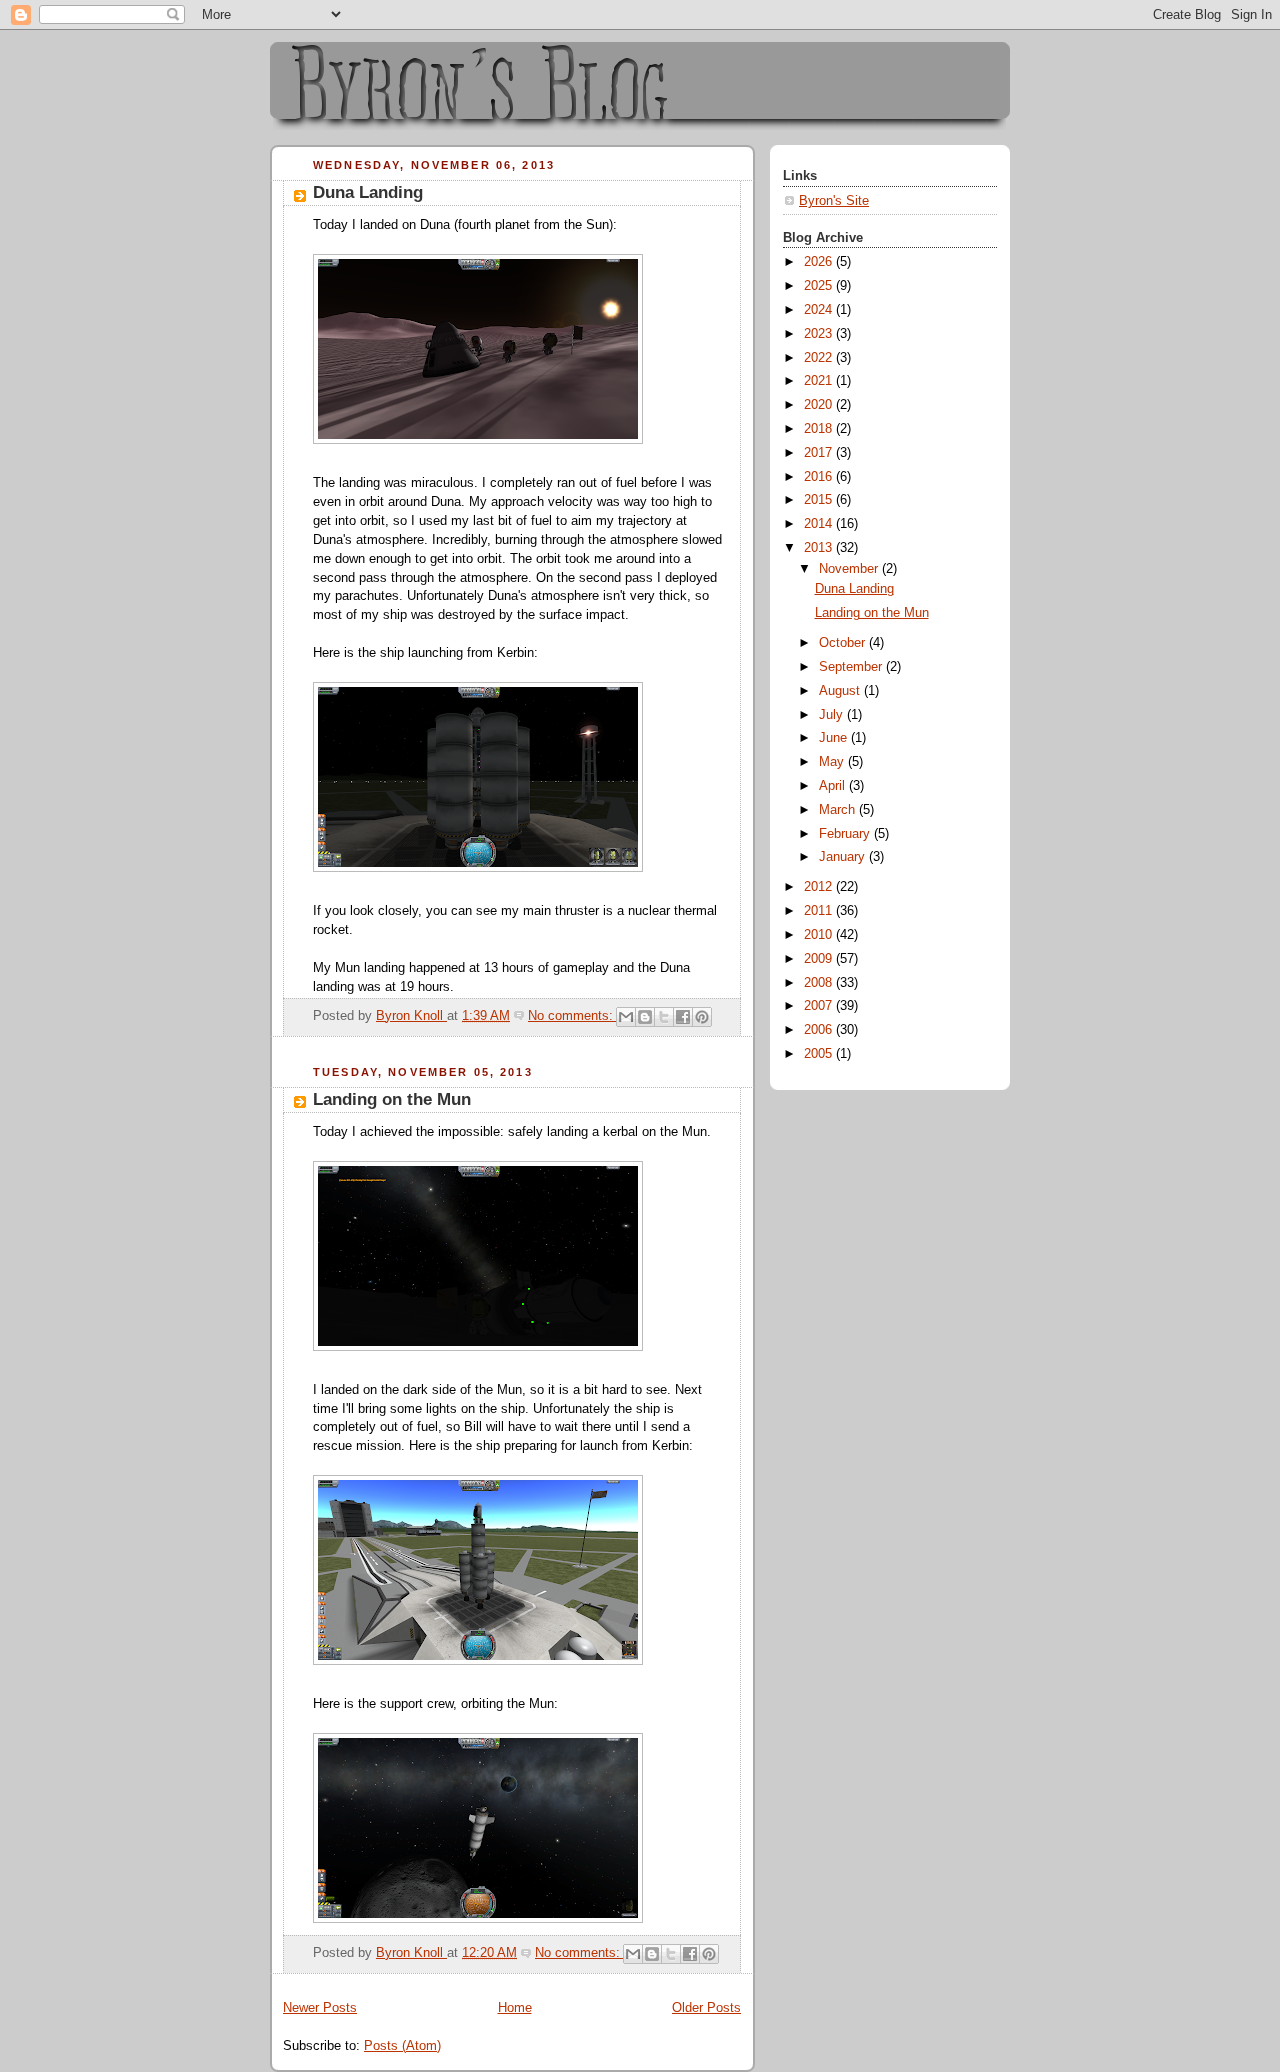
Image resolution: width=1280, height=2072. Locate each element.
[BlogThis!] (645, 1017)
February (846, 834)
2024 (820, 310)
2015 (820, 500)
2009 (820, 959)
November (850, 569)
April (834, 786)
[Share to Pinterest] (702, 1017)
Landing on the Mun (392, 1099)
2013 (820, 548)
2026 (820, 262)
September (852, 667)
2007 (820, 1006)
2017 (820, 453)
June (835, 738)
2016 (820, 477)
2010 (820, 935)
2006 (820, 1030)
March (839, 810)
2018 (820, 429)
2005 (820, 1054)
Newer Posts (320, 2008)
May (833, 762)
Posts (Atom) (402, 2046)
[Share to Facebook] (683, 1017)
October (844, 643)
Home (515, 2008)
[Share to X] (664, 1017)
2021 (820, 381)
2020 (820, 405)
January (844, 857)
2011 (820, 911)
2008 (820, 983)
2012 (820, 887)
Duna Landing (368, 192)
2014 (820, 524)
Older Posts (706, 2008)
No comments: (572, 1016)
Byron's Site (834, 201)
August (841, 691)
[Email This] (626, 1017)
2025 (820, 286)
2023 (820, 334)
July (833, 715)
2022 (820, 358)
